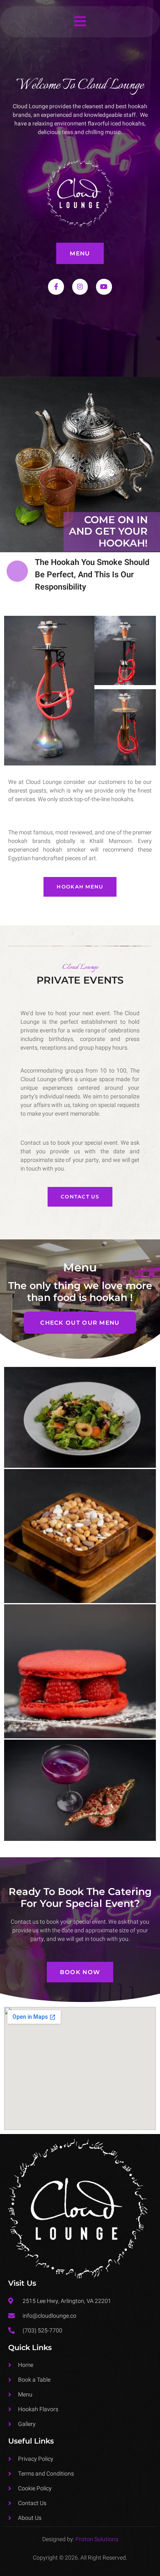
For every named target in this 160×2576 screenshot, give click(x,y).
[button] (80, 22)
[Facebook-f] (56, 287)
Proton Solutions (97, 2539)
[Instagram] (80, 287)
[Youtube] (104, 287)
